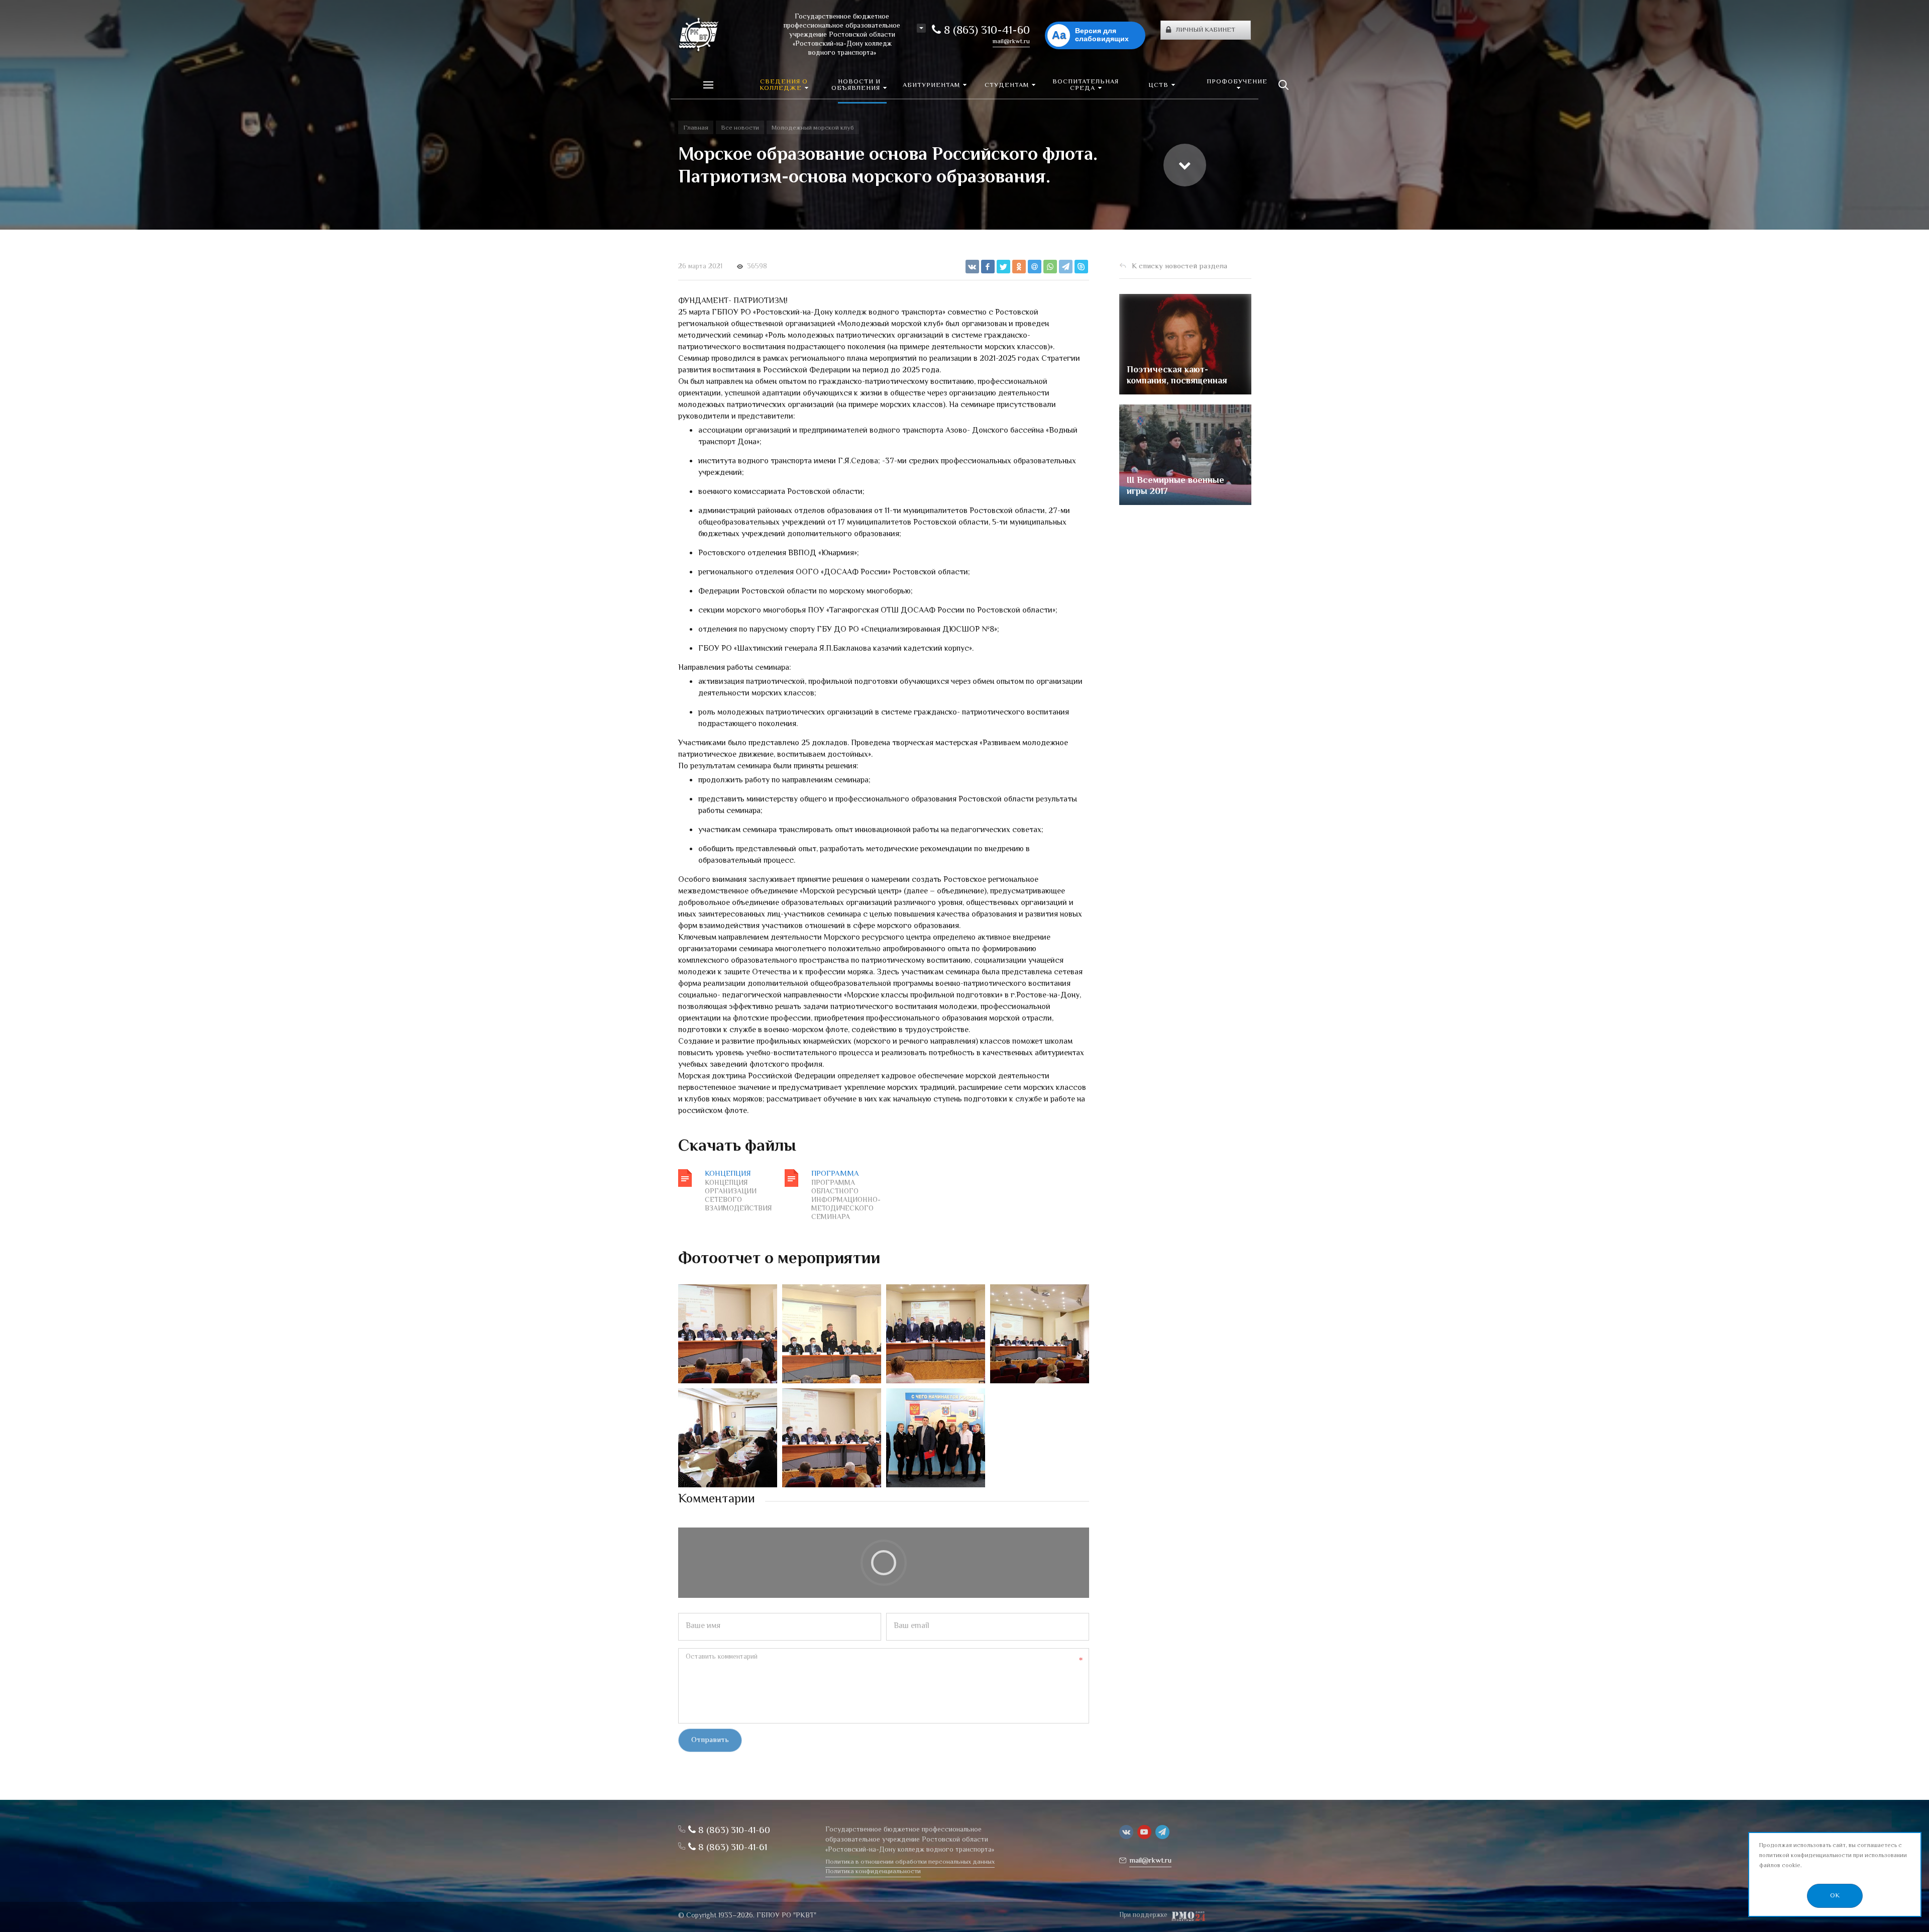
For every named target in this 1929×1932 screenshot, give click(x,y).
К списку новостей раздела (1180, 267)
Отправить (710, 1740)
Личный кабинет (1206, 30)
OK (1835, 1896)
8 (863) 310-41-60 (985, 31)
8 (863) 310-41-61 (731, 1848)
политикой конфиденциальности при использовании (1833, 1856)
